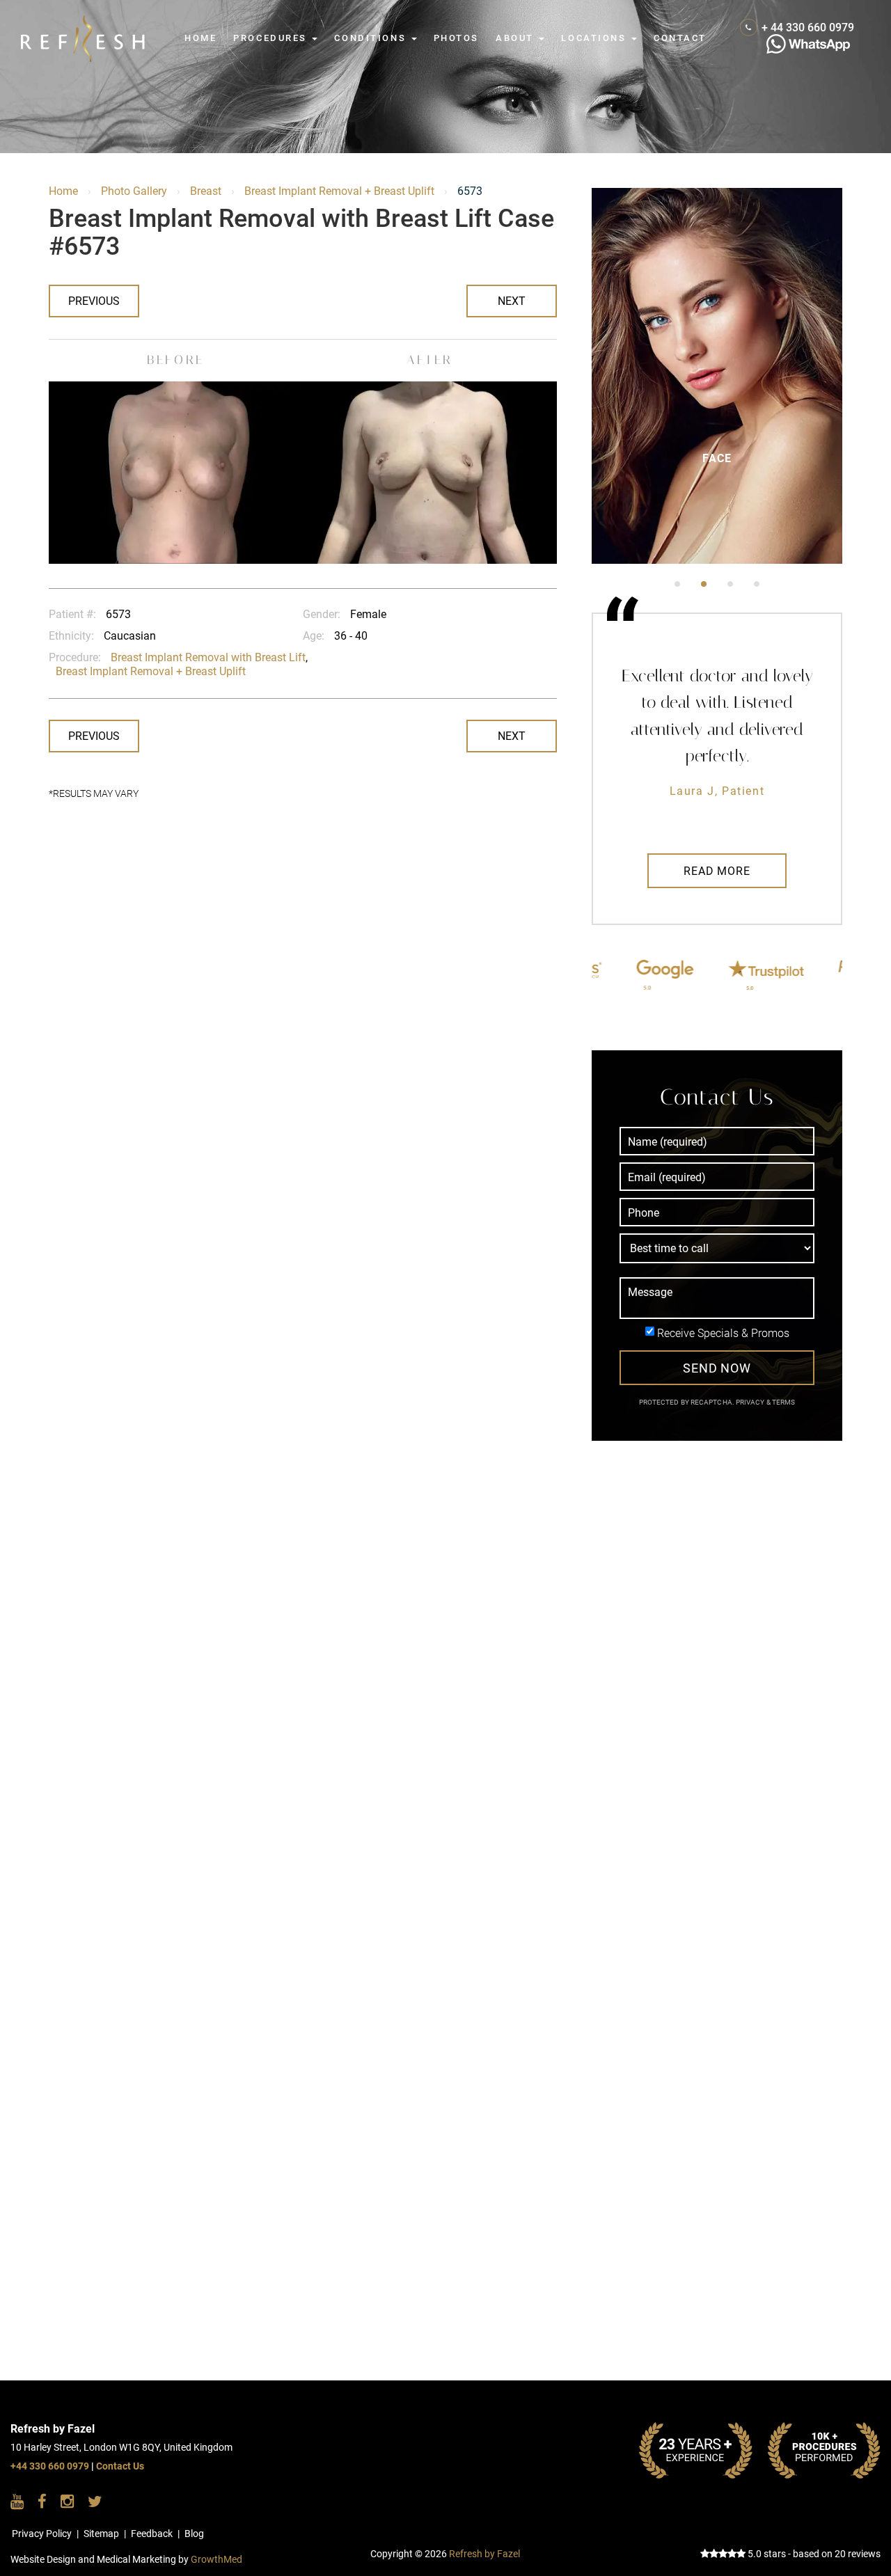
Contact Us (120, 2466)
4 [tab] (757, 584)
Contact (680, 38)
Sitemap (101, 2534)
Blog (194, 2534)
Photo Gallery (134, 191)
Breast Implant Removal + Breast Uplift (339, 191)
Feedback (152, 2534)
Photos (456, 38)
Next (512, 301)
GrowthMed (216, 2560)
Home (200, 38)
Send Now (717, 1368)
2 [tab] (704, 584)
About (517, 38)
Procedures (272, 38)
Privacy (751, 1402)
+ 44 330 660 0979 (808, 27)
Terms (783, 1402)
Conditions (372, 38)
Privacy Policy (42, 2534)
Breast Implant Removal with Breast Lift (208, 657)
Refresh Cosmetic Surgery (83, 22)
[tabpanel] (717, 376)
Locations (596, 38)
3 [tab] (730, 584)
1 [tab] (677, 584)
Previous (94, 301)
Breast (206, 191)
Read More (717, 871)
